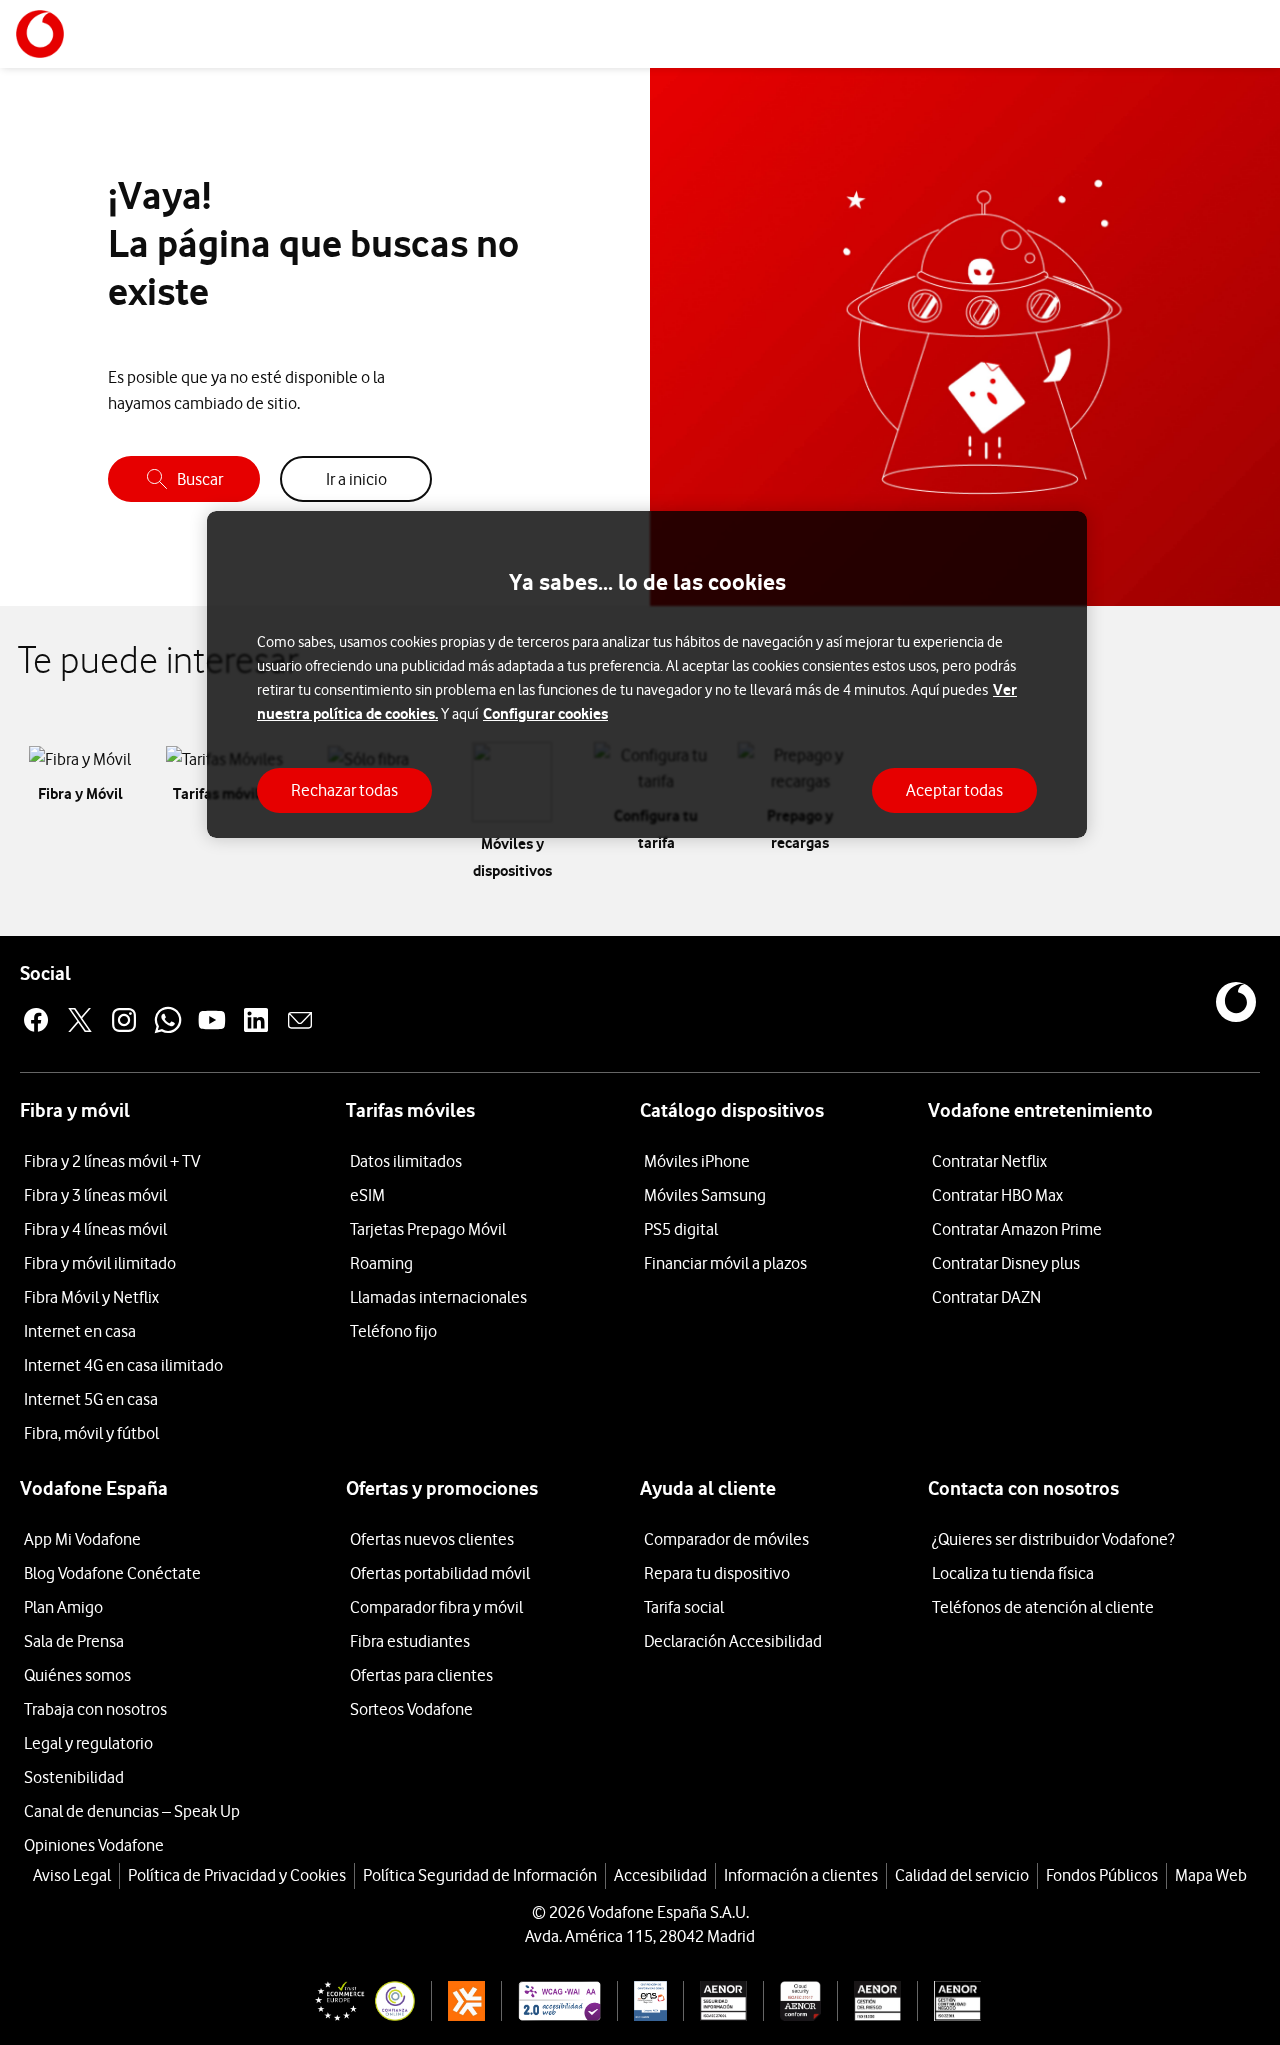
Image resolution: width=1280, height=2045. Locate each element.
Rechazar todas (344, 790)
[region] (647, 674)
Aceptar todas (954, 790)
